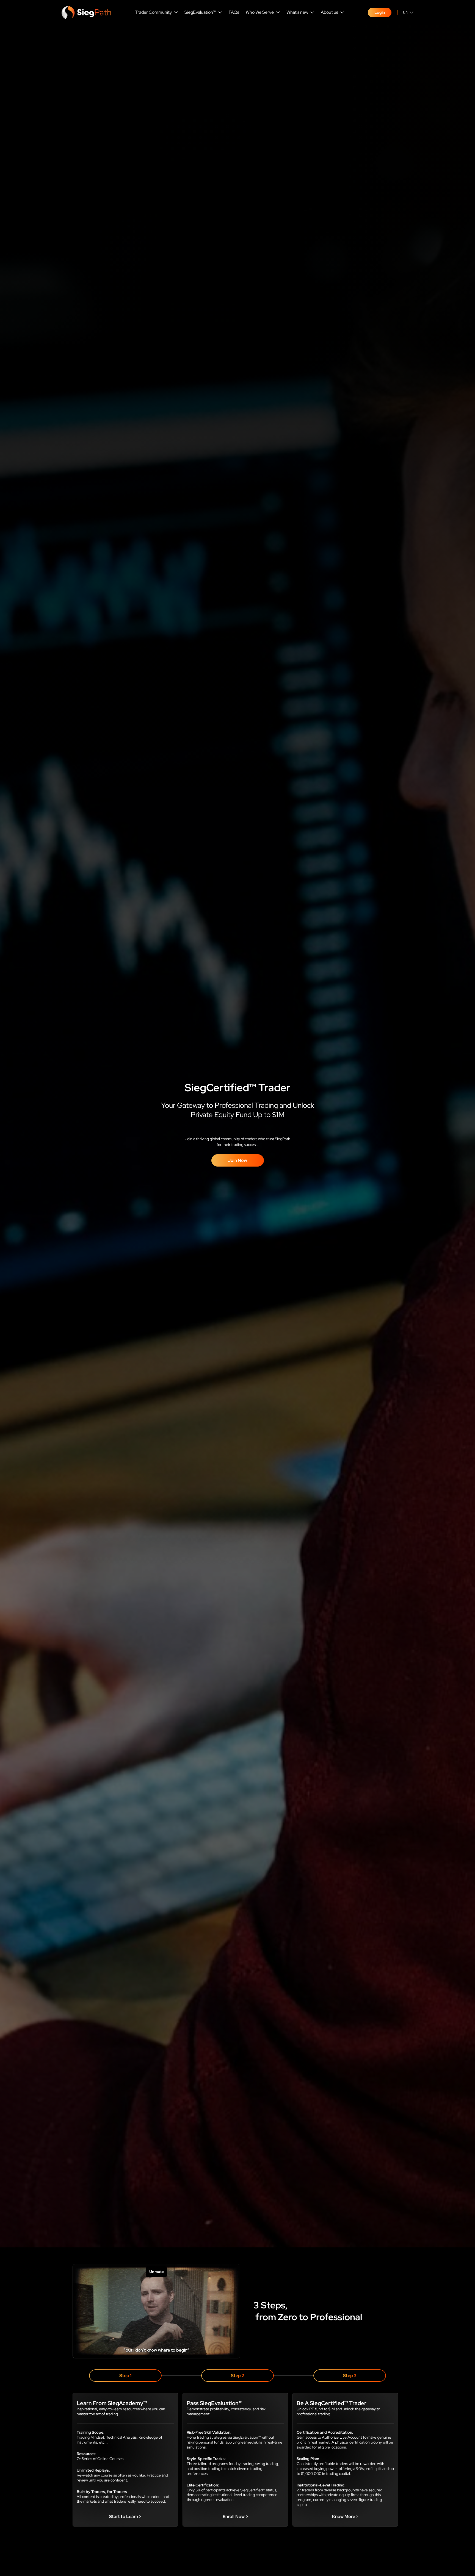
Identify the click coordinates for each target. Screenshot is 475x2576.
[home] (86, 12)
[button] (156, 13)
